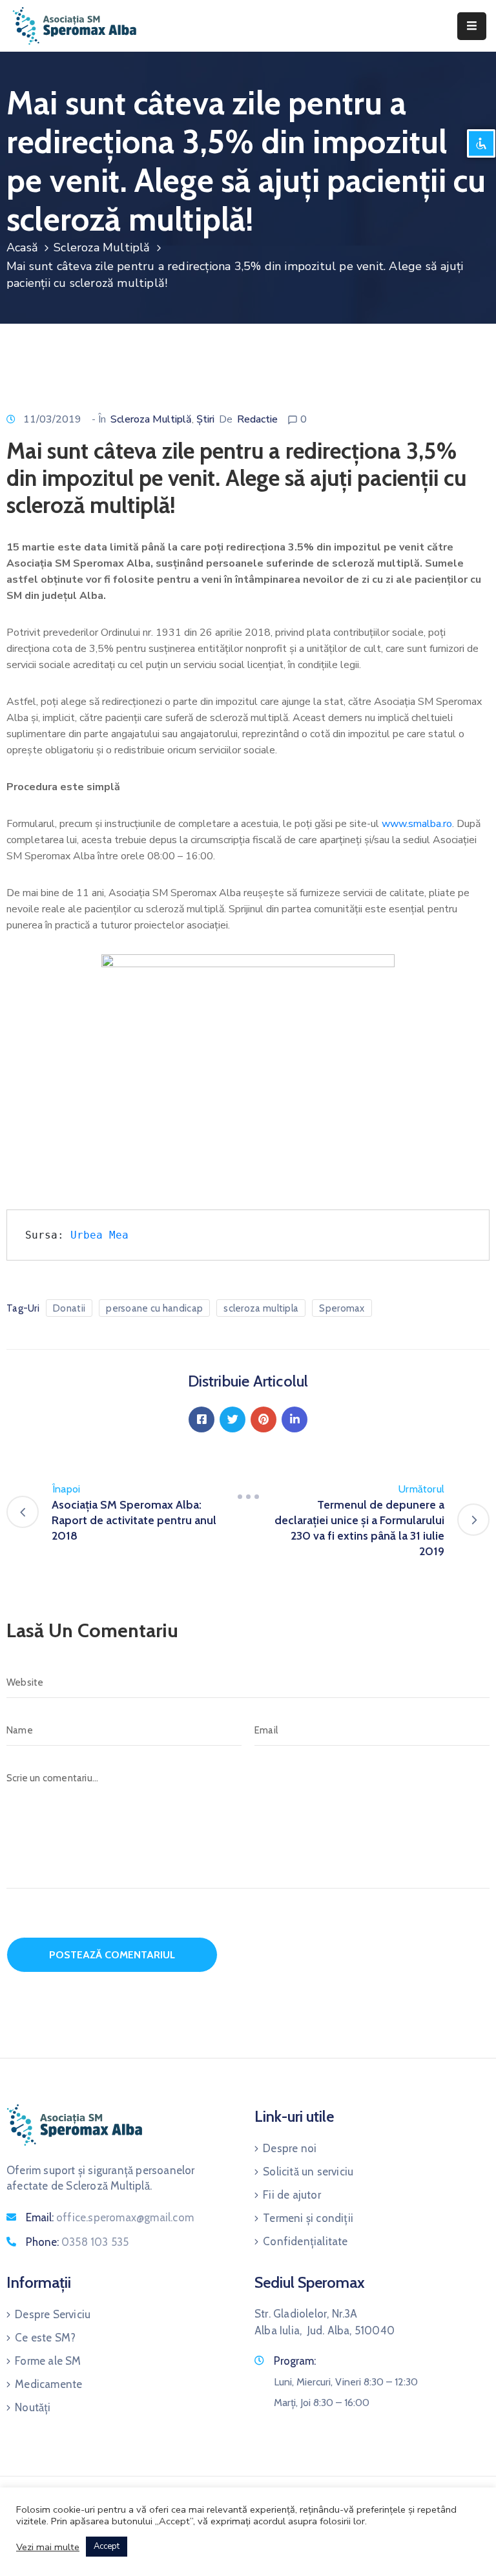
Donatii (69, 1308)
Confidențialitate (305, 2241)
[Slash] (248, 1497)
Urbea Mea (99, 1235)
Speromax (342, 1308)
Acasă (22, 247)
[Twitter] (232, 1419)
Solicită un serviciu (308, 2172)
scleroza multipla (261, 1308)
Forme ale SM (48, 2361)
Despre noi (290, 2148)
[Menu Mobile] (472, 26)
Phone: (77, 2242)
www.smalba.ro (417, 824)
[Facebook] (201, 1419)
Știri (205, 419)
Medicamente (48, 2384)
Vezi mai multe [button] (48, 2547)
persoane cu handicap (154, 1308)
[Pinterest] (263, 1419)
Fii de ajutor (292, 2195)
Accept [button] (107, 2546)
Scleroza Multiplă (102, 247)
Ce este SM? (45, 2338)
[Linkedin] (294, 1419)
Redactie (257, 419)
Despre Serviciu (53, 2314)
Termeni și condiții (308, 2218)
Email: (110, 2217)
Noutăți (33, 2407)
